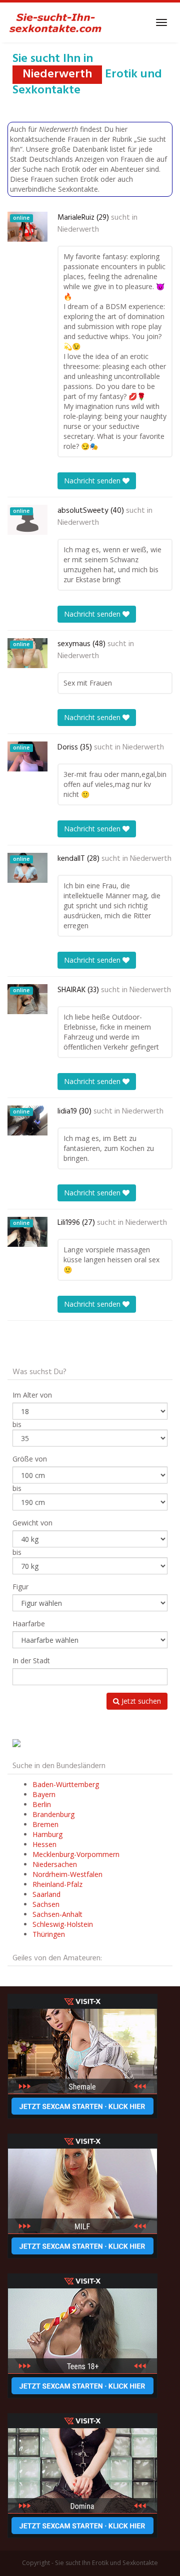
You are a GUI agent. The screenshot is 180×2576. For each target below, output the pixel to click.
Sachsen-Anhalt (57, 1914)
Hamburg (47, 1834)
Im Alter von (32, 1395)
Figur (20, 1587)
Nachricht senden (93, 481)
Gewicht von (32, 1523)
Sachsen (46, 1904)
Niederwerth (78, 230)
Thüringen (49, 1934)
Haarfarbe (29, 1624)
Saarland (46, 1894)
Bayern (44, 1794)
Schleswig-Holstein (63, 1924)
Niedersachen (55, 1864)
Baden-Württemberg (66, 1784)
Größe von (30, 1459)
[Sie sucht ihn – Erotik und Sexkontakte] (55, 22)
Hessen (44, 1844)
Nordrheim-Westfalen (67, 1874)
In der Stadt (31, 1660)
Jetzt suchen (140, 1701)
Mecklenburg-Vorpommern (76, 1854)
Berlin (42, 1804)
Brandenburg (53, 1814)
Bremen (45, 1824)
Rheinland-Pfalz (57, 1884)
